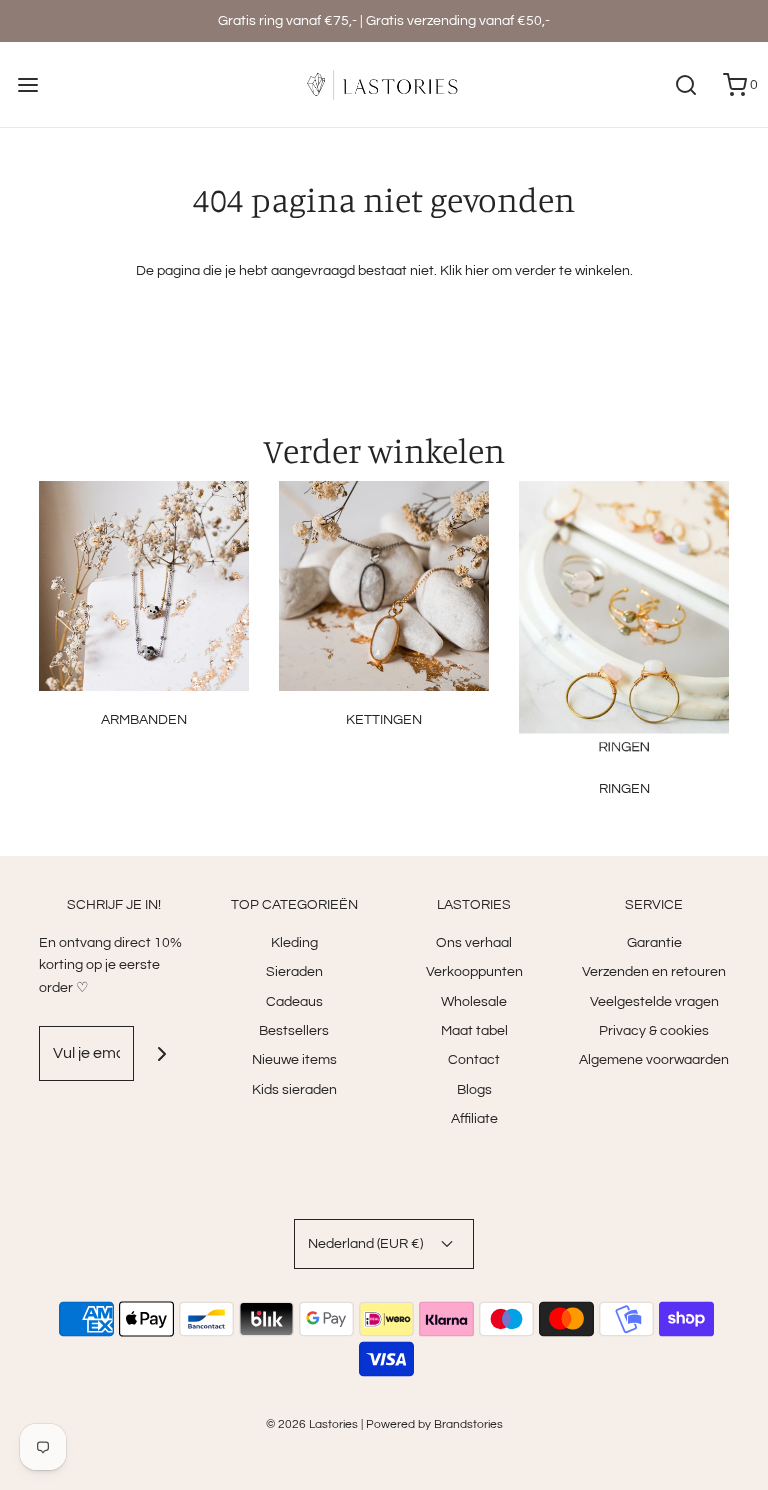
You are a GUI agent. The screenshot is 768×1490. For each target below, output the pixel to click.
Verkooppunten (474, 972)
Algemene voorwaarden (654, 1060)
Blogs (474, 1090)
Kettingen (384, 720)
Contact (474, 1060)
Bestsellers (294, 1031)
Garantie (654, 943)
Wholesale (474, 1002)
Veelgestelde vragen (654, 1002)
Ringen (624, 789)
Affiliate (474, 1119)
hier (477, 271)
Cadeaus (294, 1002)
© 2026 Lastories (312, 1424)
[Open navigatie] (27, 84)
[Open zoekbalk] (685, 84)
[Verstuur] (161, 1053)
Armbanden (144, 720)
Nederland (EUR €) (367, 1244)
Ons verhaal (474, 943)
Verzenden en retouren (654, 972)
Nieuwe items (294, 1060)
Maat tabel (474, 1031)
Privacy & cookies (654, 1031)
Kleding (294, 943)
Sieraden (294, 972)
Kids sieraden (294, 1090)
